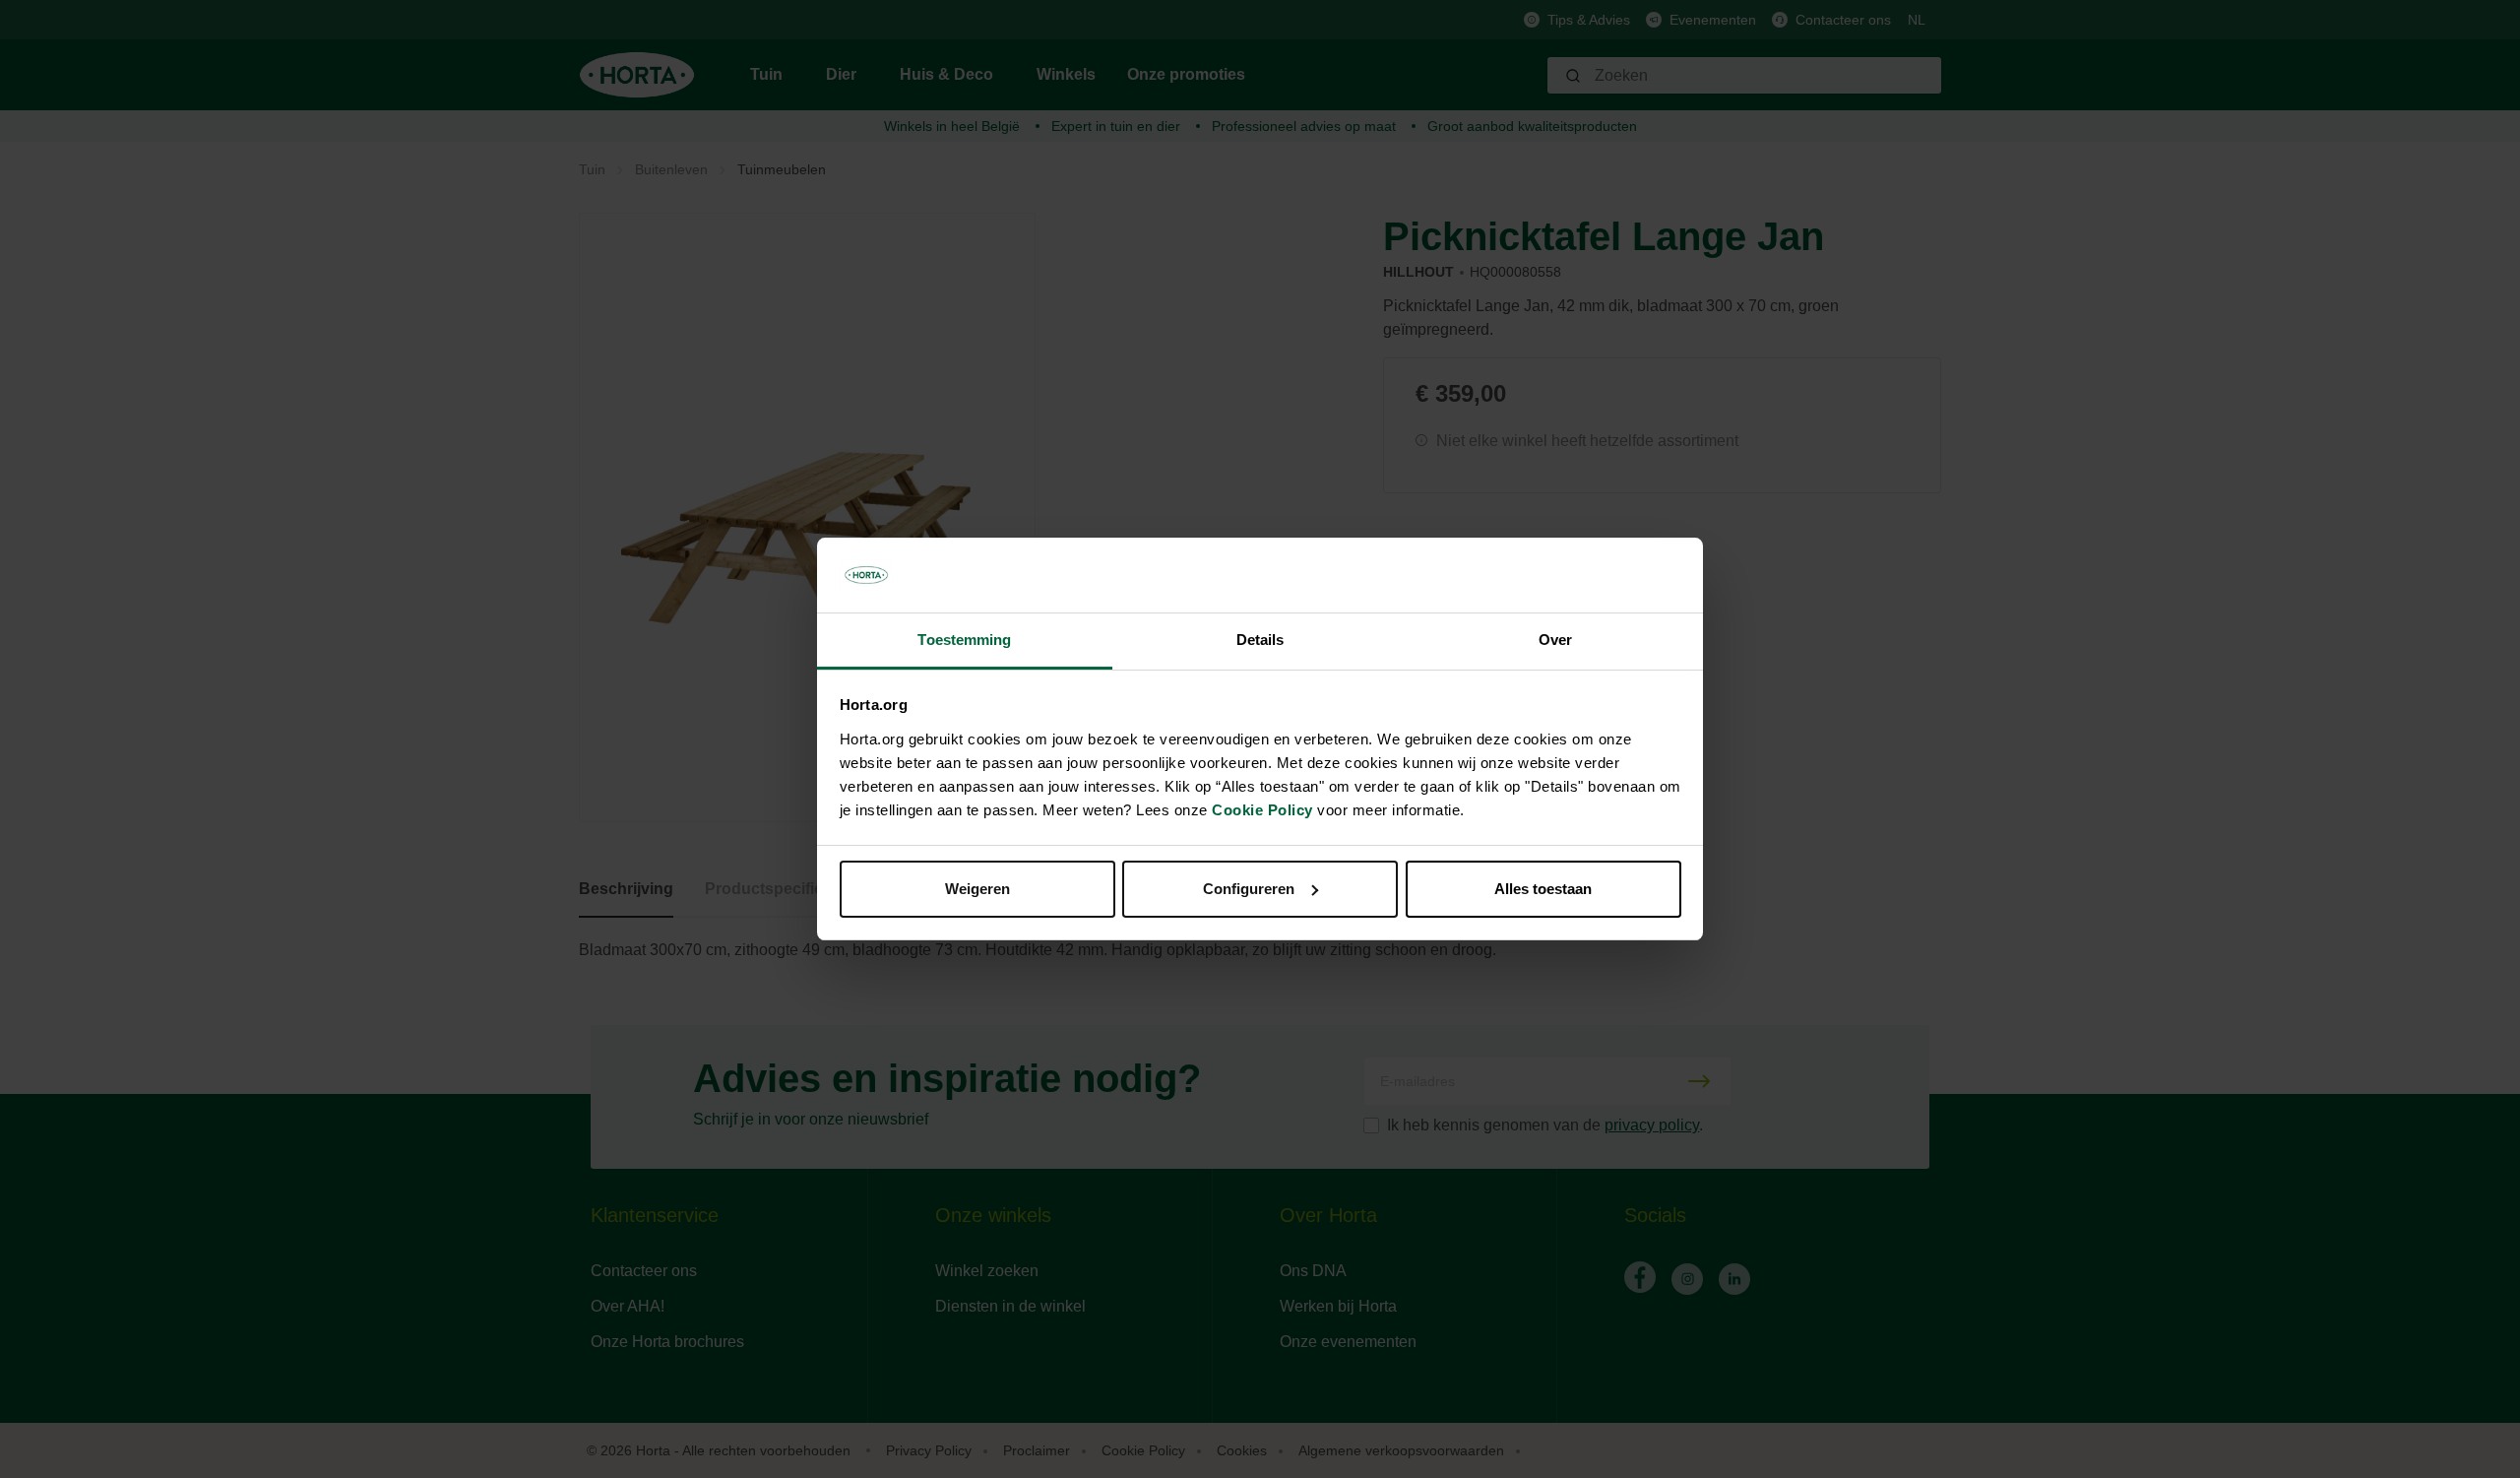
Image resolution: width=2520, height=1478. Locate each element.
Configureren (1249, 889)
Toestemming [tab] (964, 640)
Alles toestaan (1543, 889)
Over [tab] (1555, 640)
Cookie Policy (1262, 810)
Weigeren (977, 889)
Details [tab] (1260, 640)
